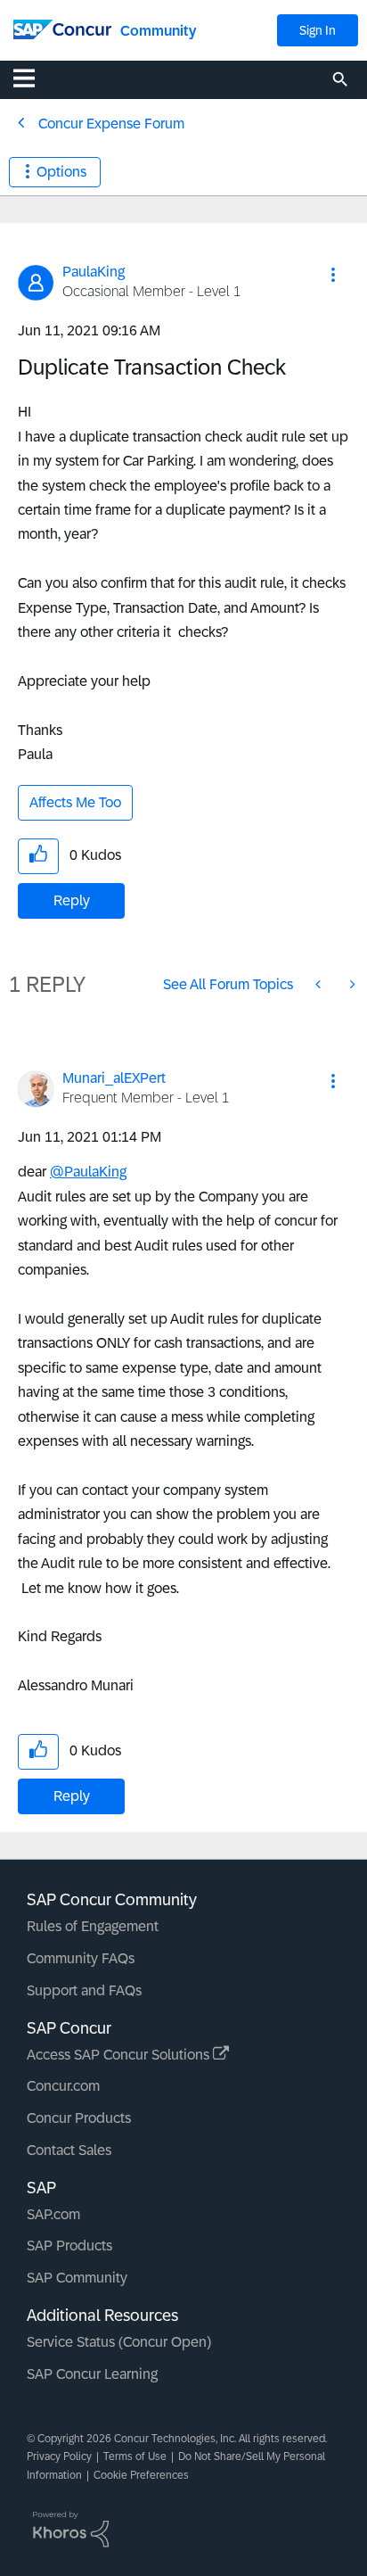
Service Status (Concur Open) (119, 2342)
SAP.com (53, 2214)
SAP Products (69, 2246)
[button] (333, 275)
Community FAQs (81, 1958)
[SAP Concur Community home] (62, 28)
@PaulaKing (88, 1172)
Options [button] (61, 172)
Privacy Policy (59, 2456)
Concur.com (63, 2086)
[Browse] (33, 78)
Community (158, 31)
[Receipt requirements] (351, 984)
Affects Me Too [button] (75, 802)
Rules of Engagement (93, 1926)
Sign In (318, 30)
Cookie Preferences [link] (141, 2475)
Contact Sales (69, 2150)
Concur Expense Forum (111, 124)
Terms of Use (135, 2456)
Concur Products (79, 2118)
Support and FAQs (84, 1990)
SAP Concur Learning (92, 2374)
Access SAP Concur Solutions (120, 2055)
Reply (72, 900)
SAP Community (77, 2278)
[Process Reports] (320, 984)
